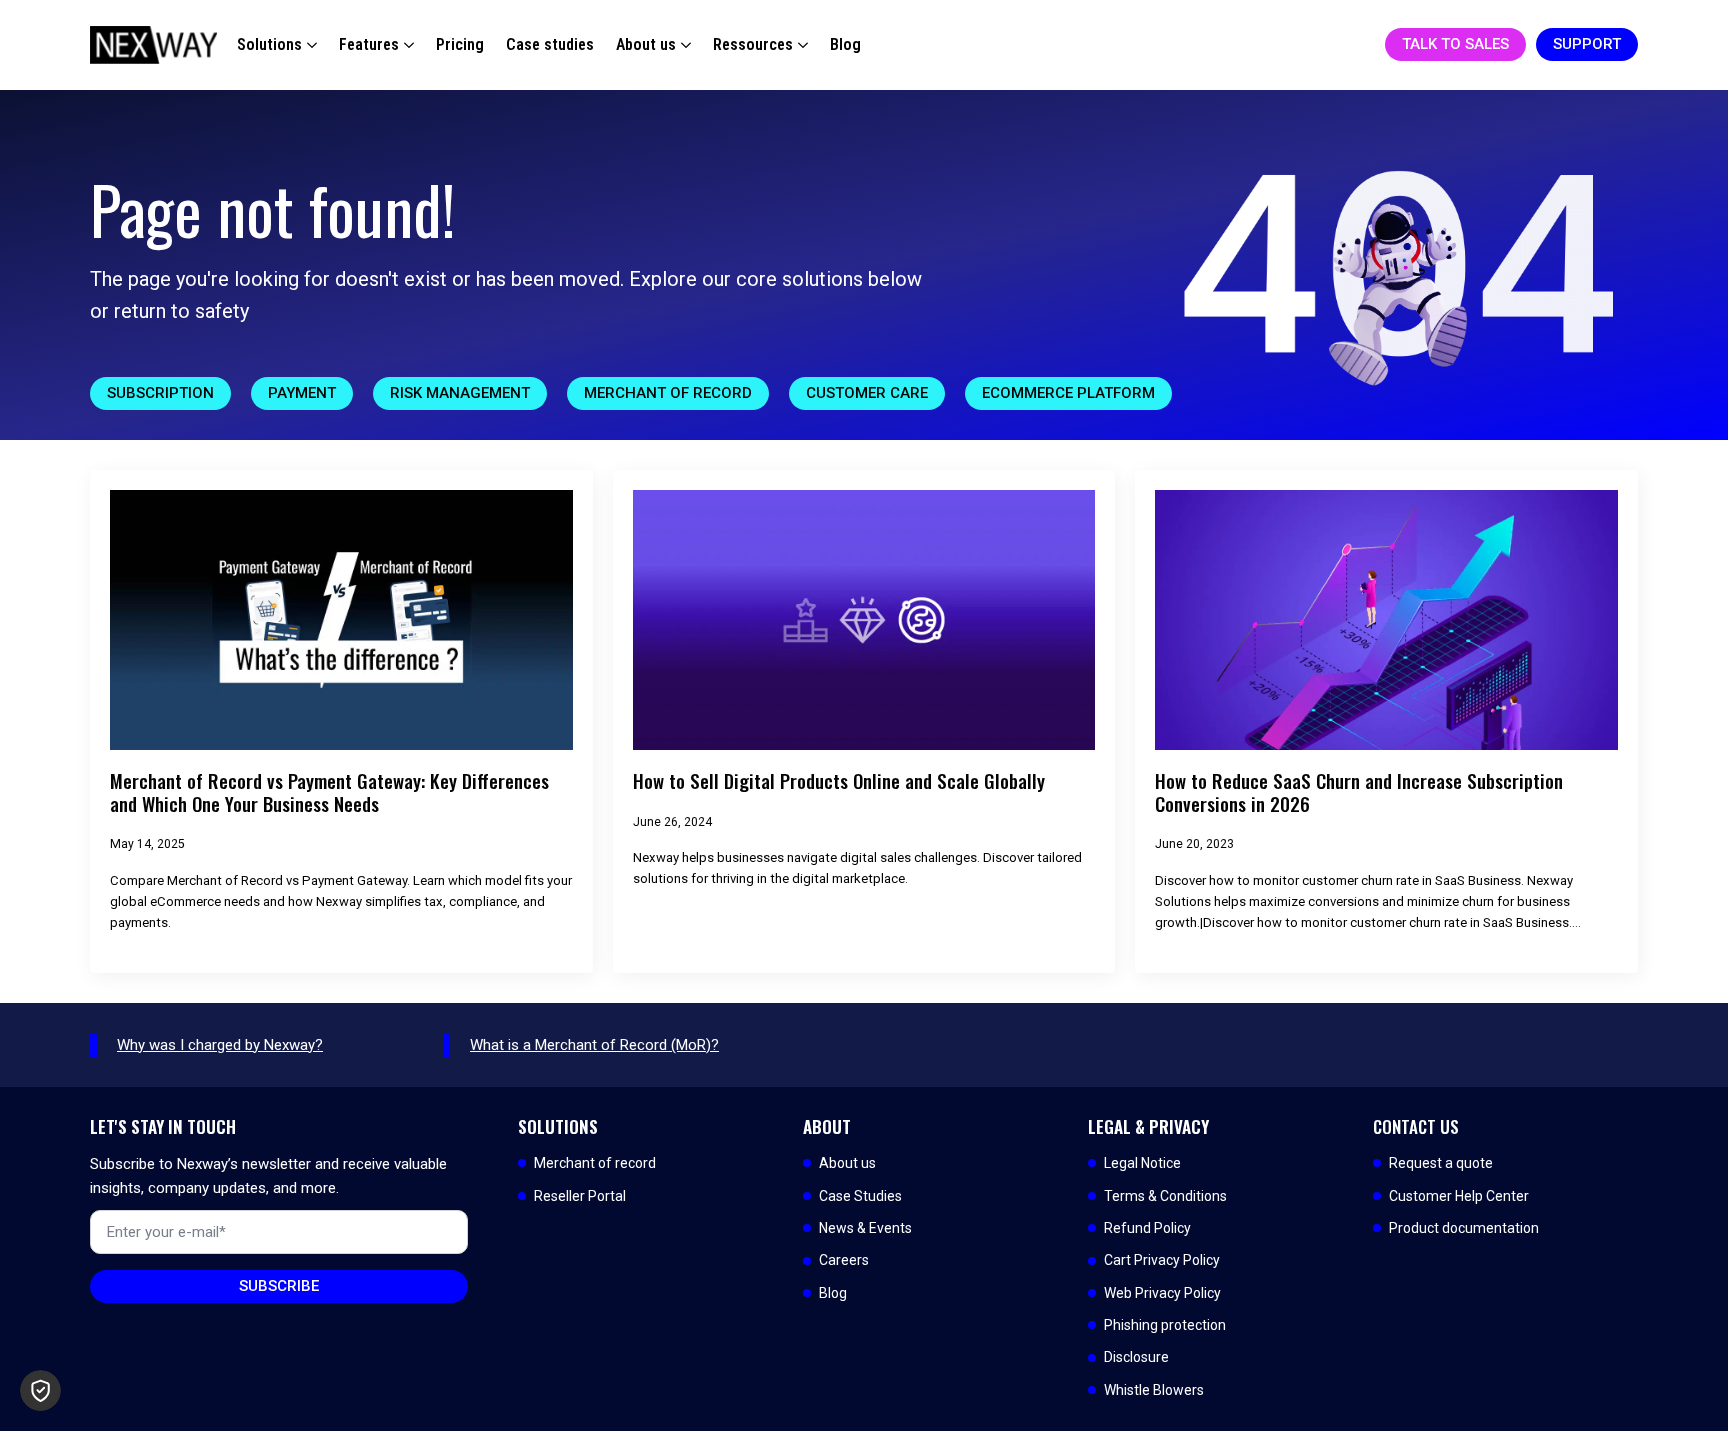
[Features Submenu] (406, 45)
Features (369, 44)
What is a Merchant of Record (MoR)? (594, 1045)
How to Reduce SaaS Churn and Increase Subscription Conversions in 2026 (1359, 792)
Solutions (269, 44)
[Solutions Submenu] (309, 45)
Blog (845, 44)
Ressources (753, 44)
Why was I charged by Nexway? (220, 1045)
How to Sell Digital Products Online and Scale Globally (839, 781)
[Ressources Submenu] (800, 45)
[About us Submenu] (683, 45)
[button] (40, 1390)
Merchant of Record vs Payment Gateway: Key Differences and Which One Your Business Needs (329, 792)
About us (646, 44)
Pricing (460, 44)
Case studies (550, 44)
